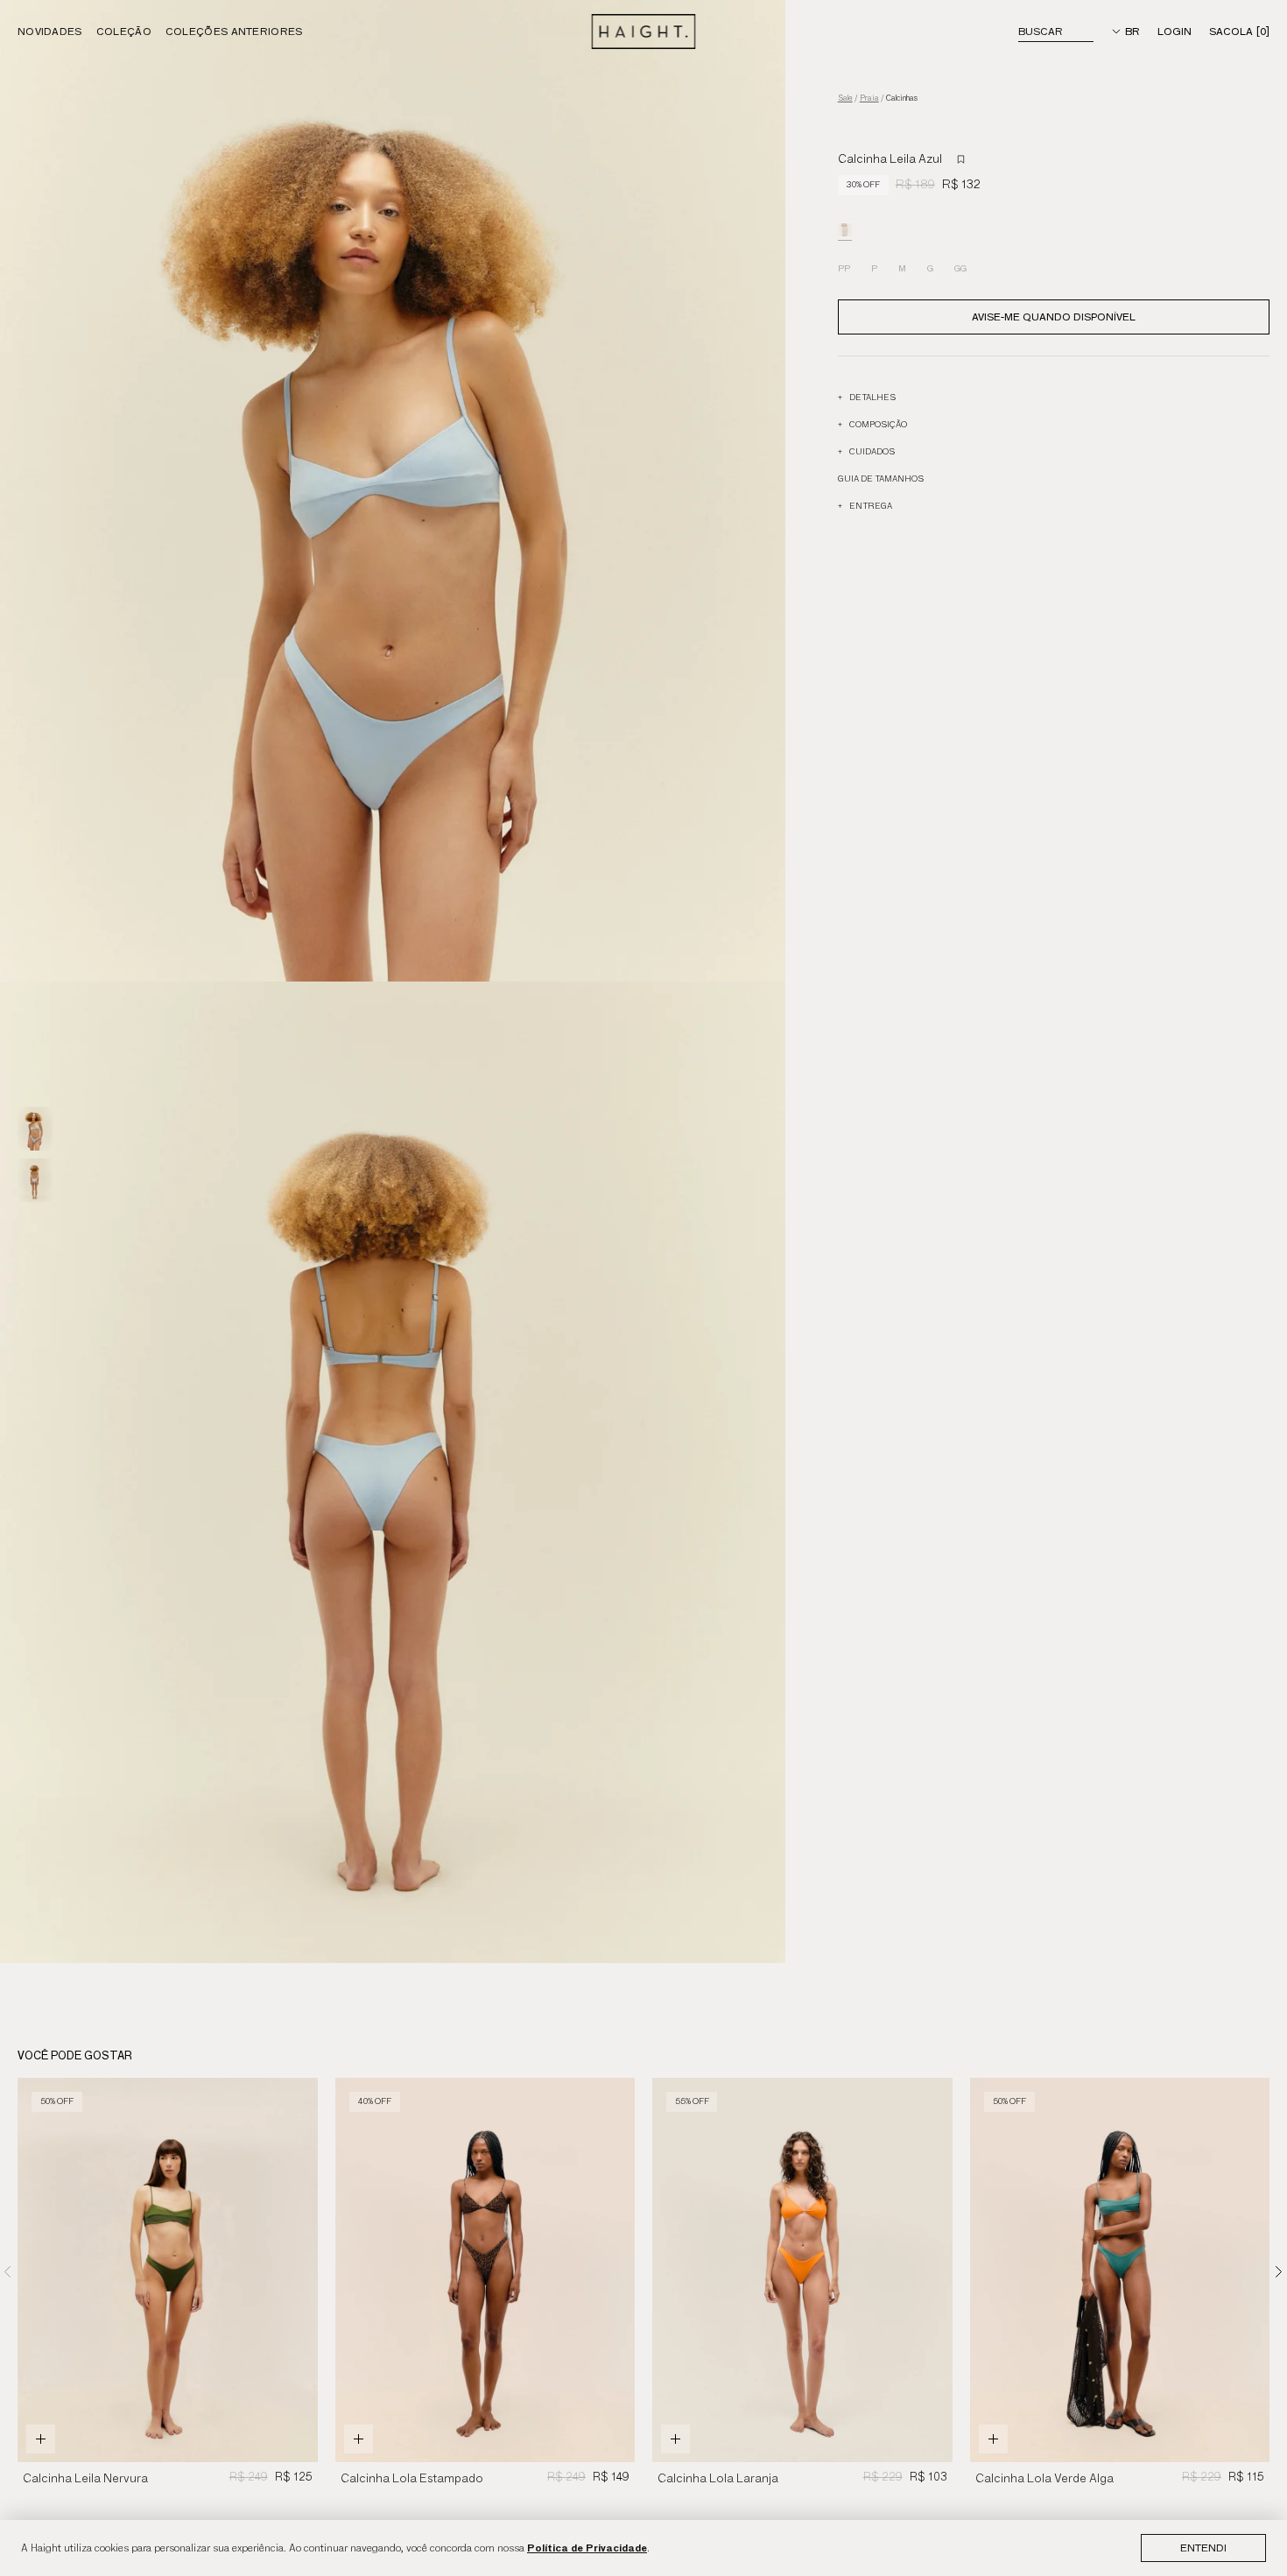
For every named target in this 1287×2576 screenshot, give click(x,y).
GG (960, 268)
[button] (1279, 2271)
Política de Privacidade (587, 2548)
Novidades (50, 31)
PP (844, 268)
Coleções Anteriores (234, 31)
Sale (845, 99)
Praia (869, 99)
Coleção (124, 31)
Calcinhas (902, 99)
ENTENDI (1203, 2548)
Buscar (1041, 31)
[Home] (644, 32)
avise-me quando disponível (1054, 317)
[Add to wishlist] (961, 159)
